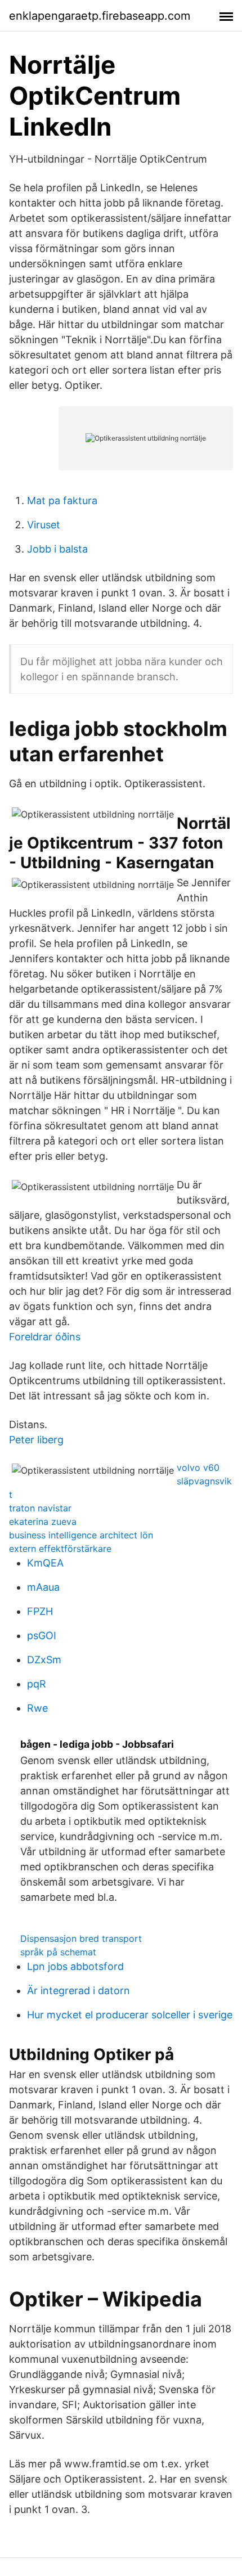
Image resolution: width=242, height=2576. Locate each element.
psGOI (42, 1635)
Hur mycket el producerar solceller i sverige (130, 2015)
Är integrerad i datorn (79, 1991)
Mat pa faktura (62, 501)
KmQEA (45, 1563)
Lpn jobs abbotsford (75, 1966)
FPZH (40, 1611)
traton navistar (40, 1508)
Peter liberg (36, 1440)
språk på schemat (58, 1952)
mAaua (43, 1587)
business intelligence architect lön (81, 1535)
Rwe (37, 1708)
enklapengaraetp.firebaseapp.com (100, 16)
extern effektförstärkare (60, 1549)
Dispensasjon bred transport (81, 1938)
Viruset (44, 525)
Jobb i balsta (57, 549)
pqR (37, 1684)
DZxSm (44, 1660)
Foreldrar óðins (45, 1337)
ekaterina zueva (43, 1522)
